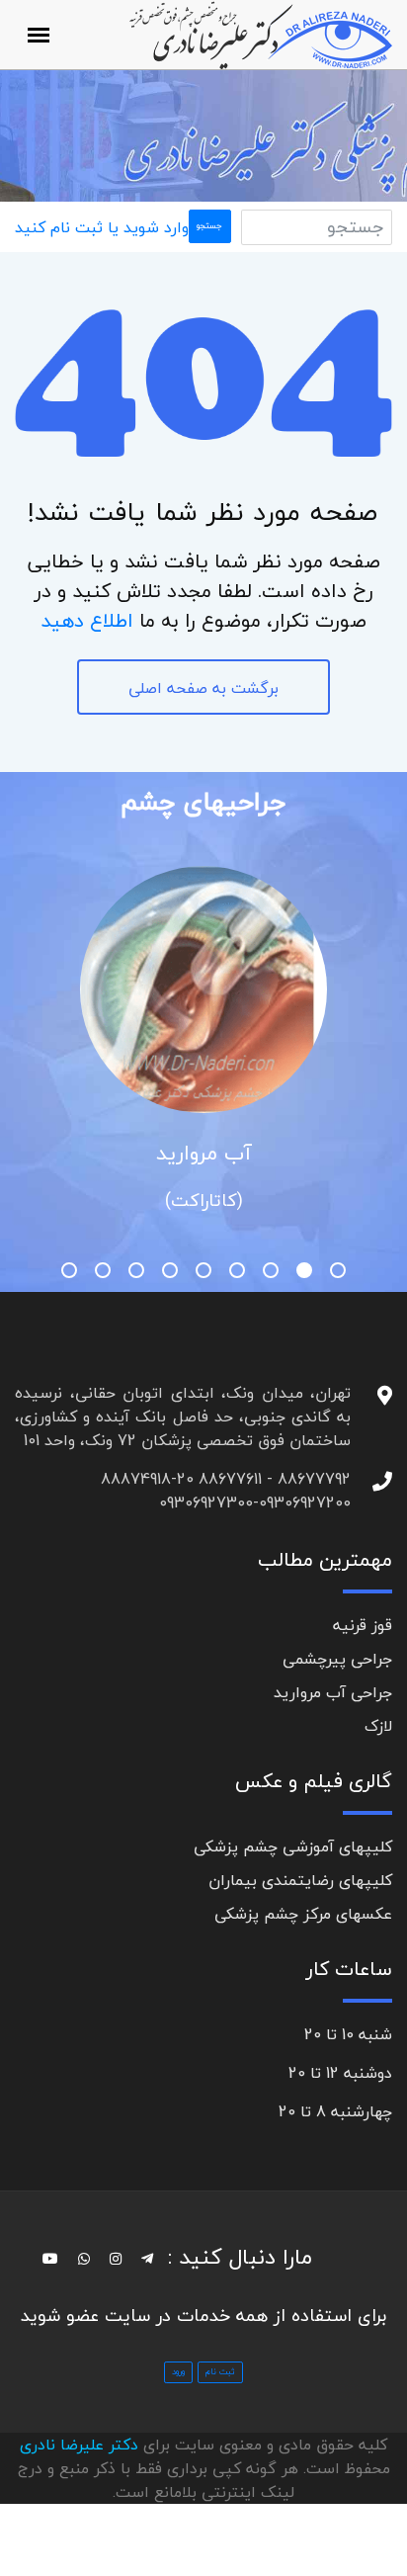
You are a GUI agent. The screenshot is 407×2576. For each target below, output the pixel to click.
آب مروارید (204, 1153)
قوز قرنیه (363, 1625)
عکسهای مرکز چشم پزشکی (303, 1914)
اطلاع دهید (87, 620)
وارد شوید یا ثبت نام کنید (102, 227)
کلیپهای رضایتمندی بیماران (300, 1880)
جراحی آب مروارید (333, 1692)
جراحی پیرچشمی (337, 1659)
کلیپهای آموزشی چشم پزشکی (293, 1846)
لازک (378, 1726)
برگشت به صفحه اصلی (203, 688)
